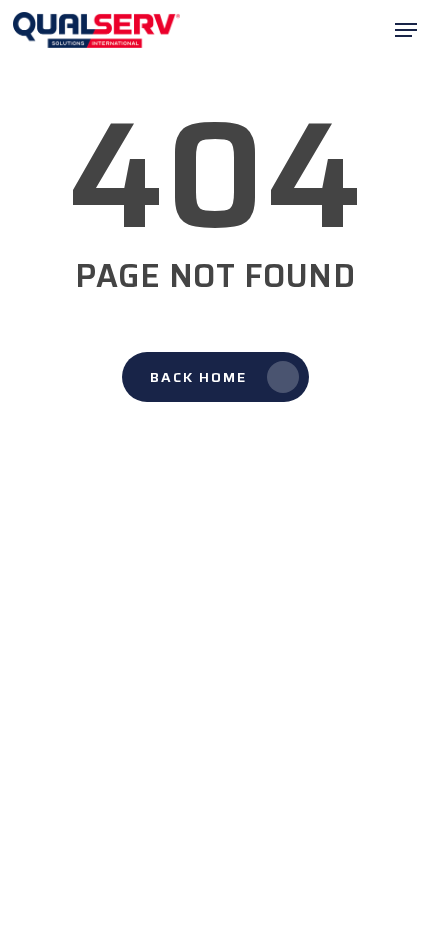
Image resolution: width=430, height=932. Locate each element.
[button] (406, 30)
